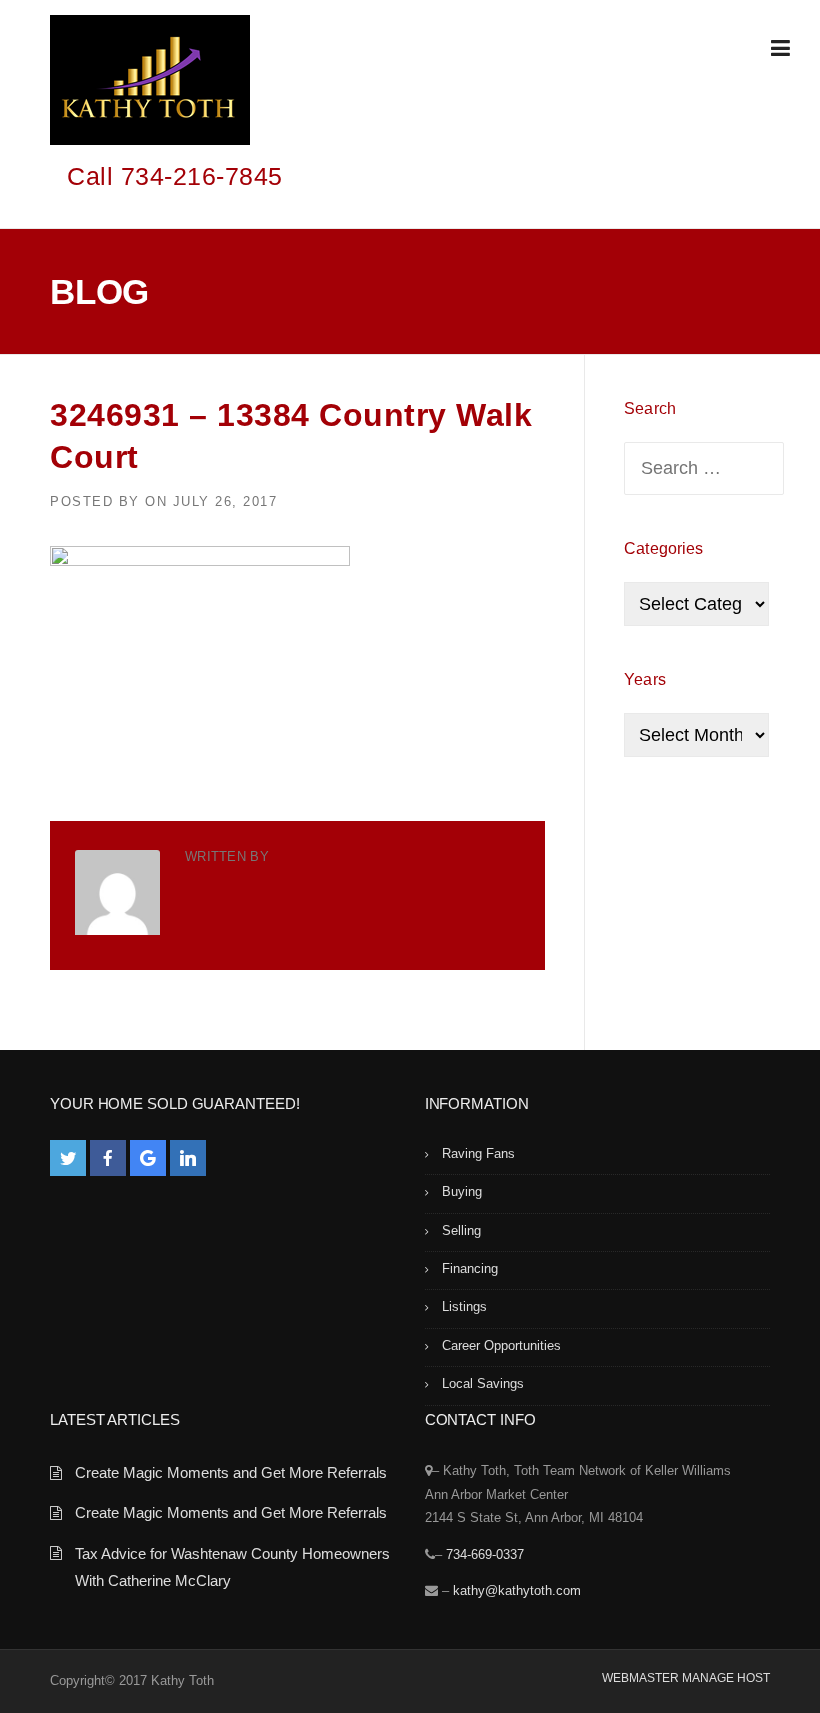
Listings (464, 1306)
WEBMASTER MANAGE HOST (686, 1678)
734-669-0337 (485, 1554)
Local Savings (483, 1383)
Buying (462, 1191)
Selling (461, 1230)
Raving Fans (478, 1153)
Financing (470, 1268)
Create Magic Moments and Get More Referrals (231, 1472)
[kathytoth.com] (150, 84)
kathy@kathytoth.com (517, 1590)
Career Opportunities (501, 1345)
